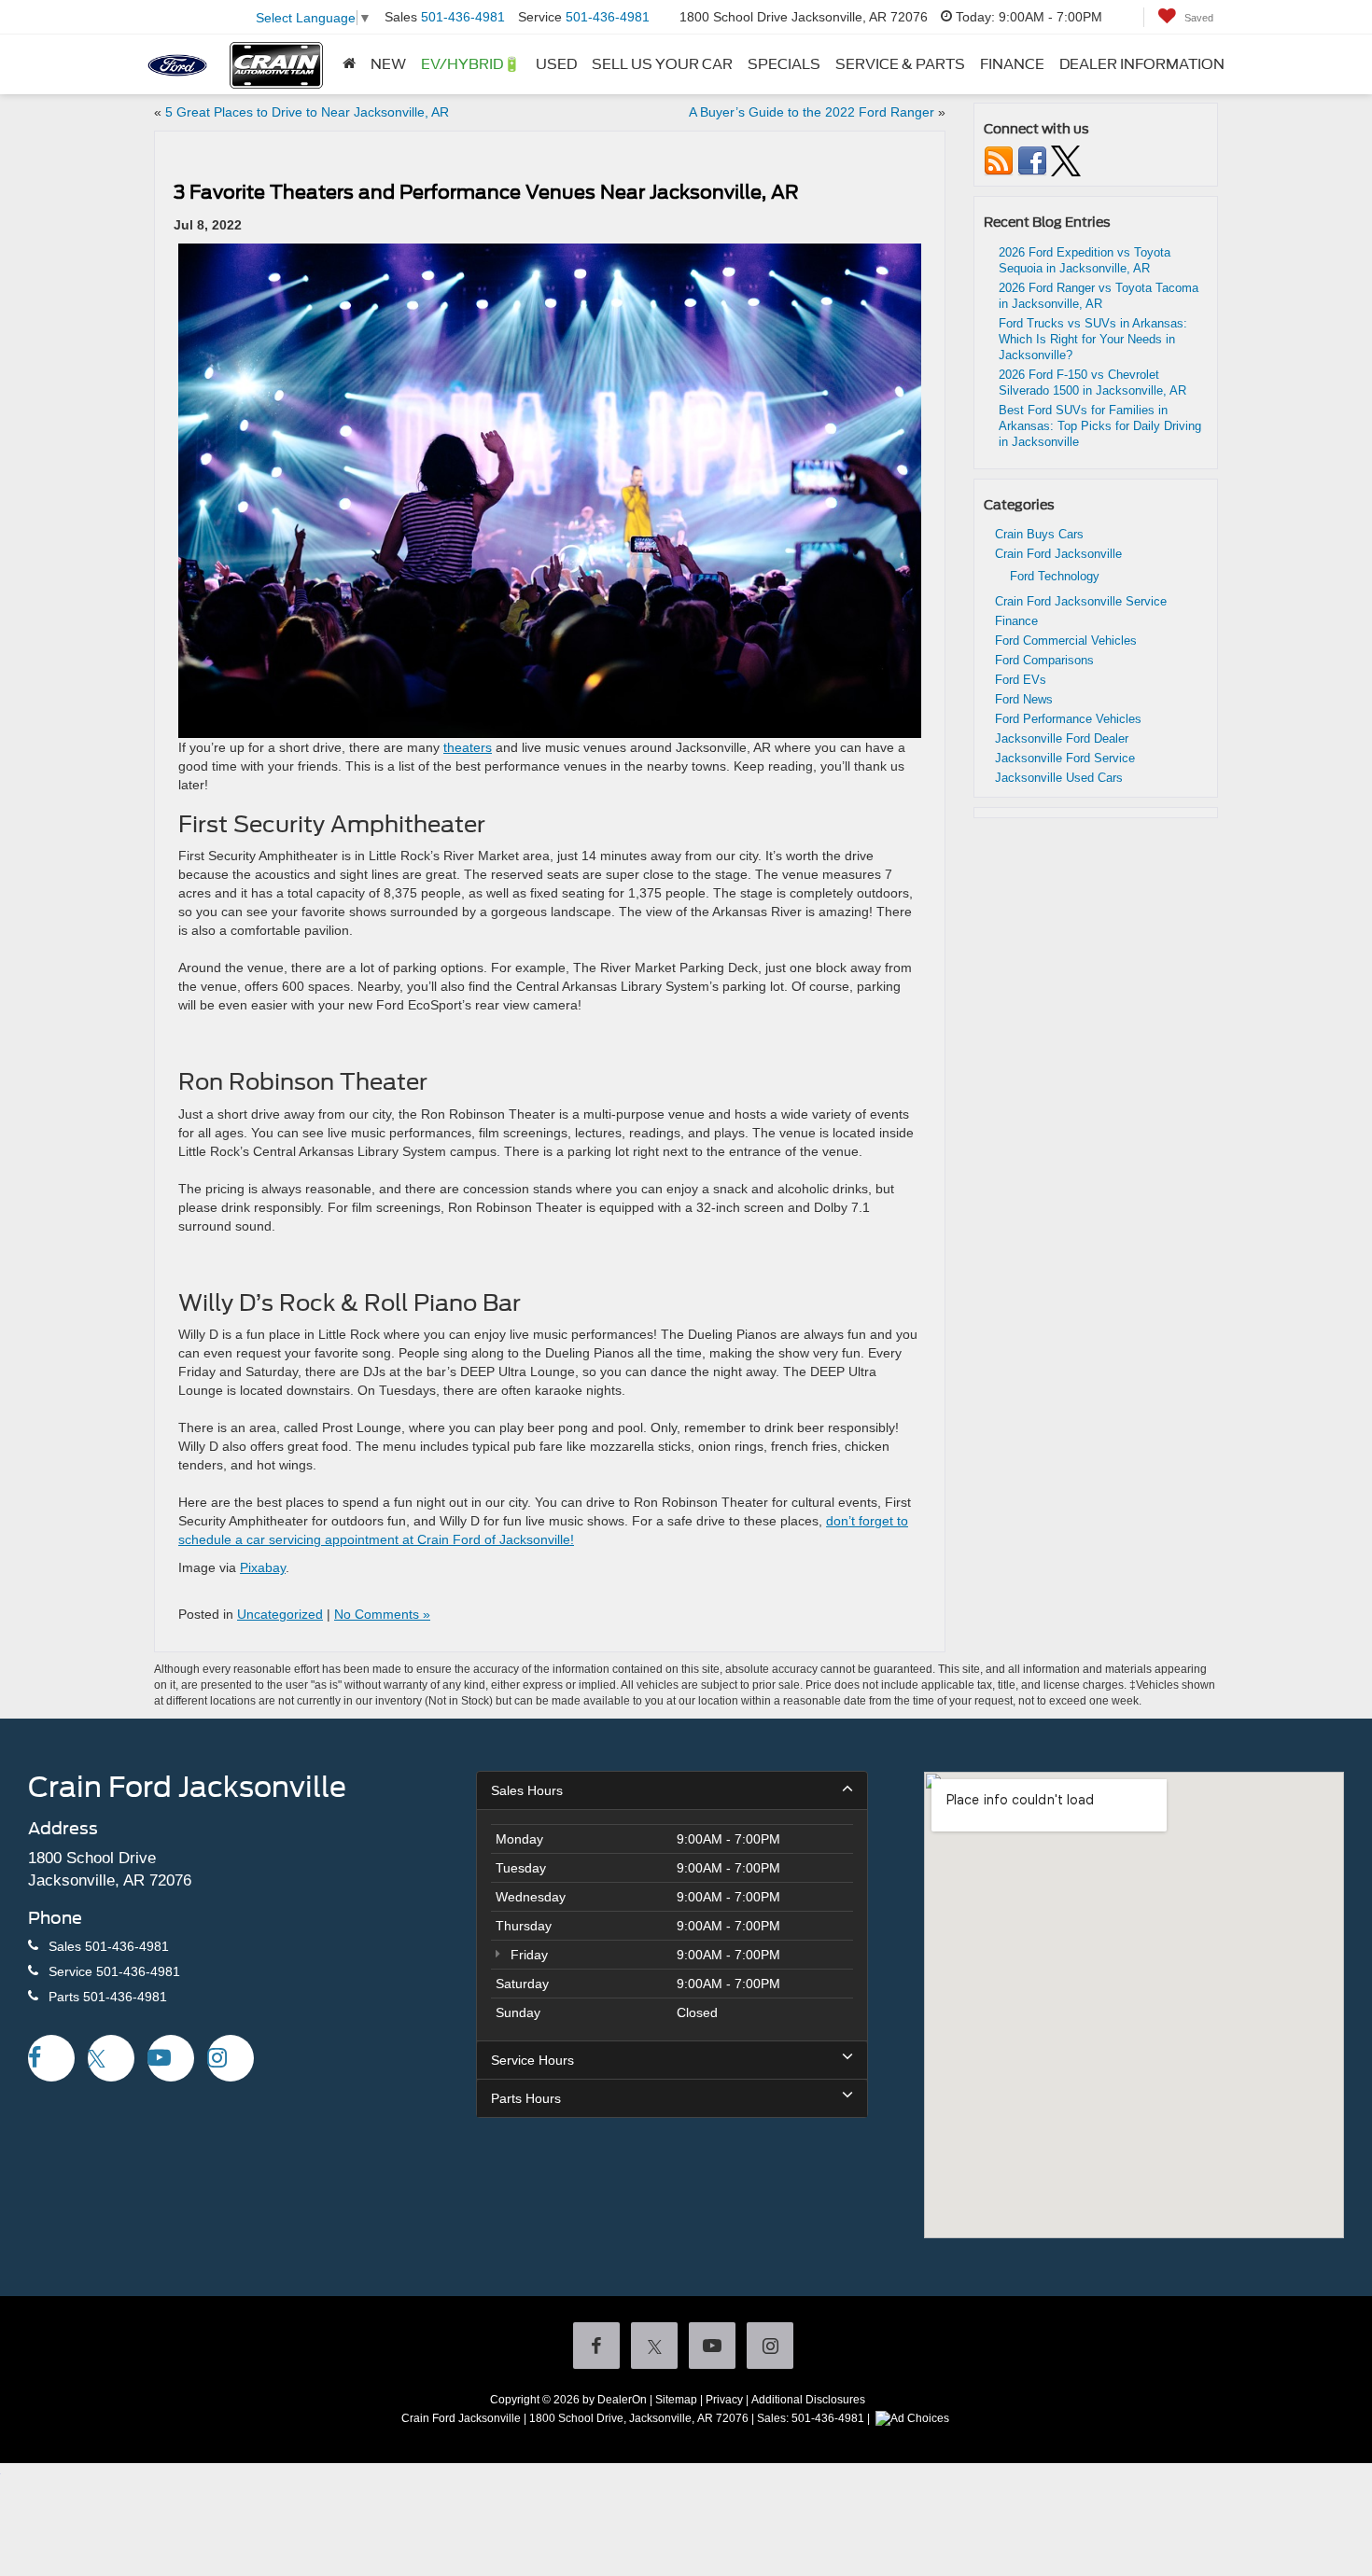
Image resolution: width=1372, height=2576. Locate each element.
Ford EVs (1021, 680)
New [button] (388, 64)
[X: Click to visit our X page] (111, 2060)
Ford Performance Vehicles (1068, 719)
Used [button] (556, 64)
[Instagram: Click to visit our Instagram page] (231, 2060)
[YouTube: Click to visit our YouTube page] (171, 2060)
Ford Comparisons (1044, 660)
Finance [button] (1012, 64)
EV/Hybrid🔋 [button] (471, 64)
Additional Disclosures (808, 2400)
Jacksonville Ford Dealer (1062, 738)
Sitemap (676, 2400)
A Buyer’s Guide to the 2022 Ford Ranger (812, 112)
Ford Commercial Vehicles (1066, 641)
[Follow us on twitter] (1066, 160)
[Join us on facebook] (1032, 160)
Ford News (1024, 699)
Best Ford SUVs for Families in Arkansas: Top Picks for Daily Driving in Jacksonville (1100, 426)
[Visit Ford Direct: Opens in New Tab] (915, 2418)
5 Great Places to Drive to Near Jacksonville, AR (307, 112)
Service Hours (532, 2060)
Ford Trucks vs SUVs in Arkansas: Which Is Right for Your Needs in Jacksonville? (1093, 339)
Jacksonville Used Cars (1059, 778)
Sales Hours (527, 1790)
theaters (468, 747)
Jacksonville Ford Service (1065, 758)
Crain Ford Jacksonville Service (1081, 601)
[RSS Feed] (999, 160)
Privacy (724, 2400)
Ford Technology (1055, 576)
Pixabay (263, 1567)
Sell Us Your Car (662, 64)
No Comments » (382, 1614)
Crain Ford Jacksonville (1058, 554)
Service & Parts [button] (900, 64)
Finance (1016, 621)
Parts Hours (526, 2098)
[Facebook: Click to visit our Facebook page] (51, 2060)
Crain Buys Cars (1039, 534)
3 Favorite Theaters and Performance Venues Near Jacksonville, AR (486, 192)
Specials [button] (784, 64)
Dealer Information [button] (1142, 64)
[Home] (349, 64)
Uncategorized (280, 1614)
